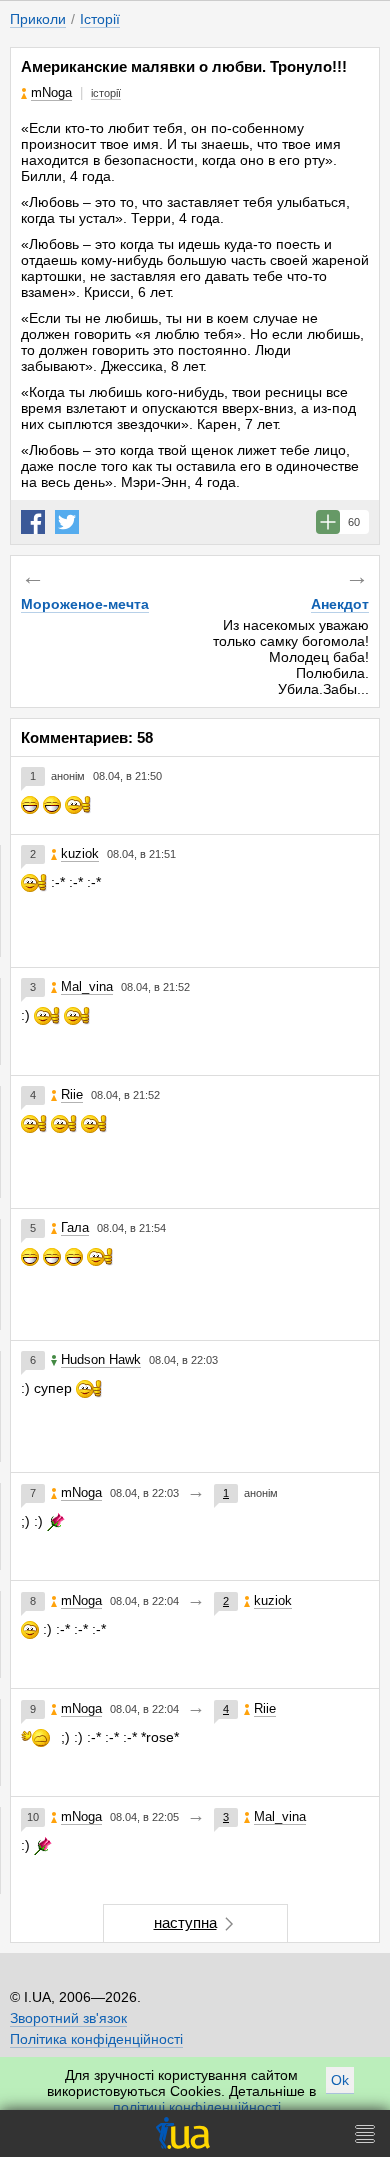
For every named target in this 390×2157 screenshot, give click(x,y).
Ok (340, 2080)
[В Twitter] (67, 522)
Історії (100, 19)
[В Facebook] (33, 522)
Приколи (38, 19)
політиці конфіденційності (197, 2107)
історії (106, 93)
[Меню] (365, 2133)
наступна (185, 1922)
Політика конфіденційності (96, 2039)
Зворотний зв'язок (68, 2018)
